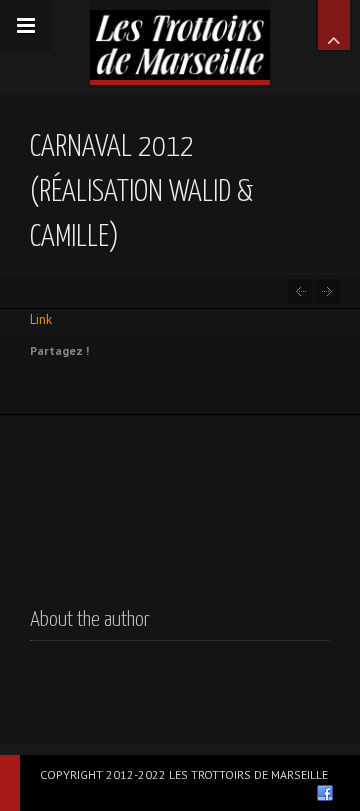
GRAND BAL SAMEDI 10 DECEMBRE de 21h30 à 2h (300, 291)
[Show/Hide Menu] (26, 26)
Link (41, 319)
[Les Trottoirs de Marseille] (180, 40)
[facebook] (325, 793)
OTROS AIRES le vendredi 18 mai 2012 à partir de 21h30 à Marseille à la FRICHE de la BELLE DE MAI (327, 291)
